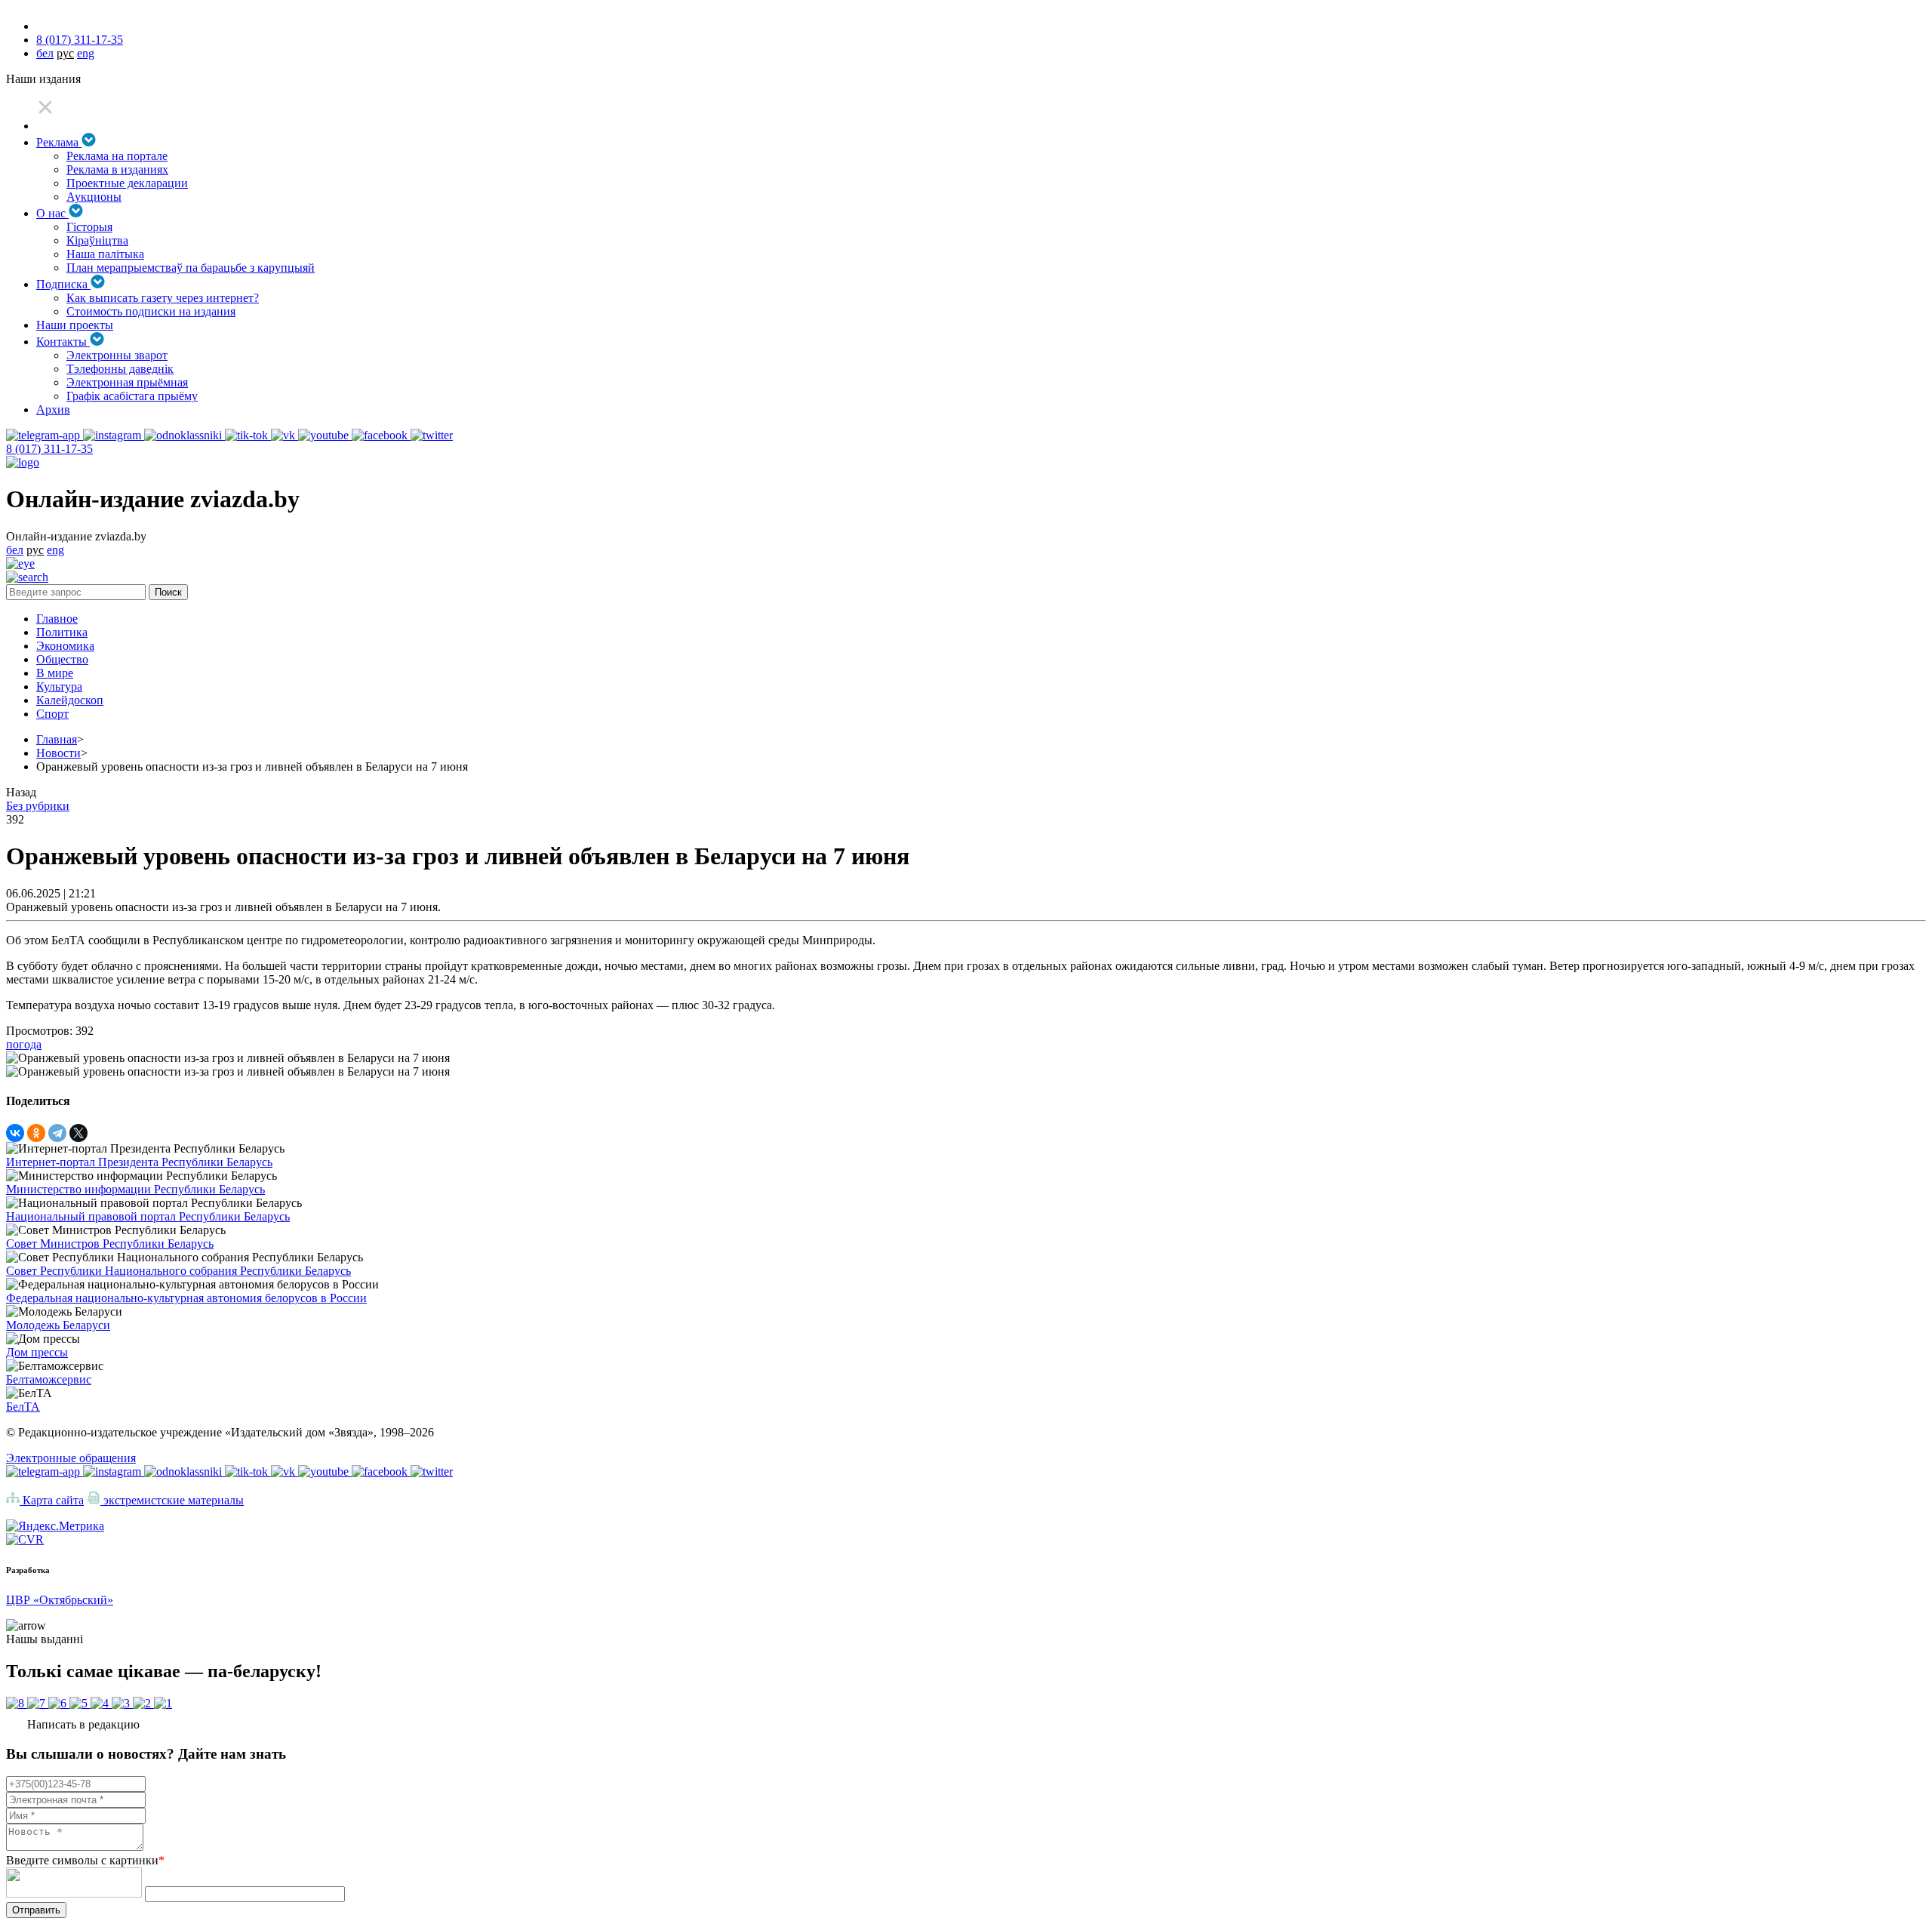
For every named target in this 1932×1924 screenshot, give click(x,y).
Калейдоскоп (70, 700)
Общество (62, 659)
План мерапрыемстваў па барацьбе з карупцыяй (191, 268)
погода (24, 1044)
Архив (53, 409)
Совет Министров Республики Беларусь (110, 1244)
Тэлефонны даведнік (120, 369)
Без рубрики (38, 806)
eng (86, 53)
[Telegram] (57, 1133)
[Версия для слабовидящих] (20, 563)
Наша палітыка (105, 254)
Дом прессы (37, 1352)
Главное (57, 619)
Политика (62, 632)
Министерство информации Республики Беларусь (135, 1189)
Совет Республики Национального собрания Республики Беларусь (178, 1271)
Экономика (65, 646)
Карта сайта (52, 1500)
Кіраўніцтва (97, 240)
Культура (59, 686)
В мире (55, 673)
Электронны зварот (117, 355)
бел (45, 53)
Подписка (63, 284)
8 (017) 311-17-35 (80, 40)
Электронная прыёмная (127, 382)
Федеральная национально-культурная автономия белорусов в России (186, 1298)
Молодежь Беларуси (58, 1325)
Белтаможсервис (49, 1379)
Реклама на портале (117, 156)
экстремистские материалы (172, 1500)
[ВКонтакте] (15, 1133)
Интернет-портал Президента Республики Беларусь (139, 1162)
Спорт (52, 714)
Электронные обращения (71, 1458)
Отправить (36, 1910)
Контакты (63, 342)
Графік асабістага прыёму (132, 396)
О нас (52, 213)
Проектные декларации (127, 183)
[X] (78, 1133)
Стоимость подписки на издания (151, 311)
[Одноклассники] (36, 1133)
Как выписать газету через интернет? (163, 298)
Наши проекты (75, 325)
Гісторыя (89, 227)
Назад (21, 792)
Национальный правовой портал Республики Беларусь (148, 1216)
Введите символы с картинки (85, 1860)
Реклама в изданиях (117, 169)
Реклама (59, 142)
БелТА (23, 1407)
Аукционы (94, 197)
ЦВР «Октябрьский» (60, 1600)
